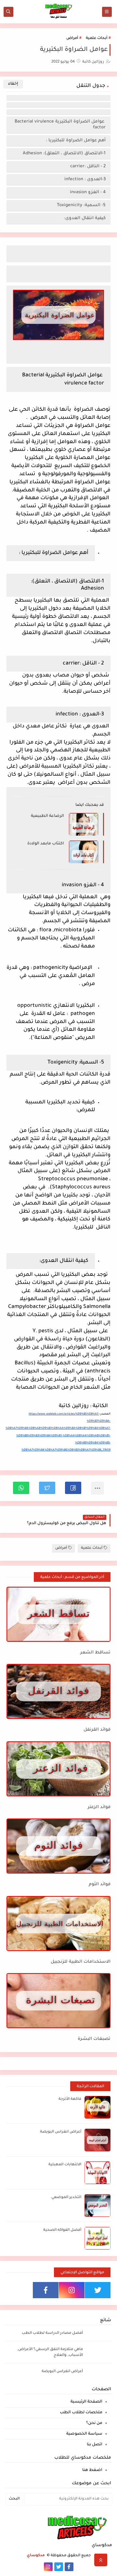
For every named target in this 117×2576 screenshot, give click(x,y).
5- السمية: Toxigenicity (81, 205)
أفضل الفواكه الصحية (62, 2230)
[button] (73, 1488)
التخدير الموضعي (66, 2198)
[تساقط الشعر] (58, 1614)
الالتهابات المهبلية (65, 2165)
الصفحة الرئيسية (86, 2402)
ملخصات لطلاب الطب (81, 2413)
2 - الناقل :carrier (87, 166)
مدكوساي (36, 2556)
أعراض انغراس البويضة (61, 2132)
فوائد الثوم (100, 1884)
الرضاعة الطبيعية (47, 816)
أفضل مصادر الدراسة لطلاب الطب (52, 2333)
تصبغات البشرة (94, 2039)
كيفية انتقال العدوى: (85, 218)
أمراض (72, 38)
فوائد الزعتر (99, 1807)
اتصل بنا (95, 2445)
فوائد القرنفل (97, 1730)
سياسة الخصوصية (84, 2434)
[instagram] (72, 2290)
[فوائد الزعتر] (58, 1769)
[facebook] (46, 2290)
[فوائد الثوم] (58, 1846)
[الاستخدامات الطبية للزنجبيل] (58, 1923)
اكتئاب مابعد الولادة (46, 844)
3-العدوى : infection (85, 179)
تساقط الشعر (95, 1653)
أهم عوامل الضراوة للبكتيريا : (76, 141)
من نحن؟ (94, 2423)
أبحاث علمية (97, 38)
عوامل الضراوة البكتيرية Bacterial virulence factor (60, 125)
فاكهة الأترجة (70, 2099)
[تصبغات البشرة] (58, 2001)
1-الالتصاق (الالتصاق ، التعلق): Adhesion (64, 153)
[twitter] (98, 2290)
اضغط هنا (92, 2470)
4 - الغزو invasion (87, 192)
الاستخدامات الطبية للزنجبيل (81, 1962)
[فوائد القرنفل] (58, 1691)
